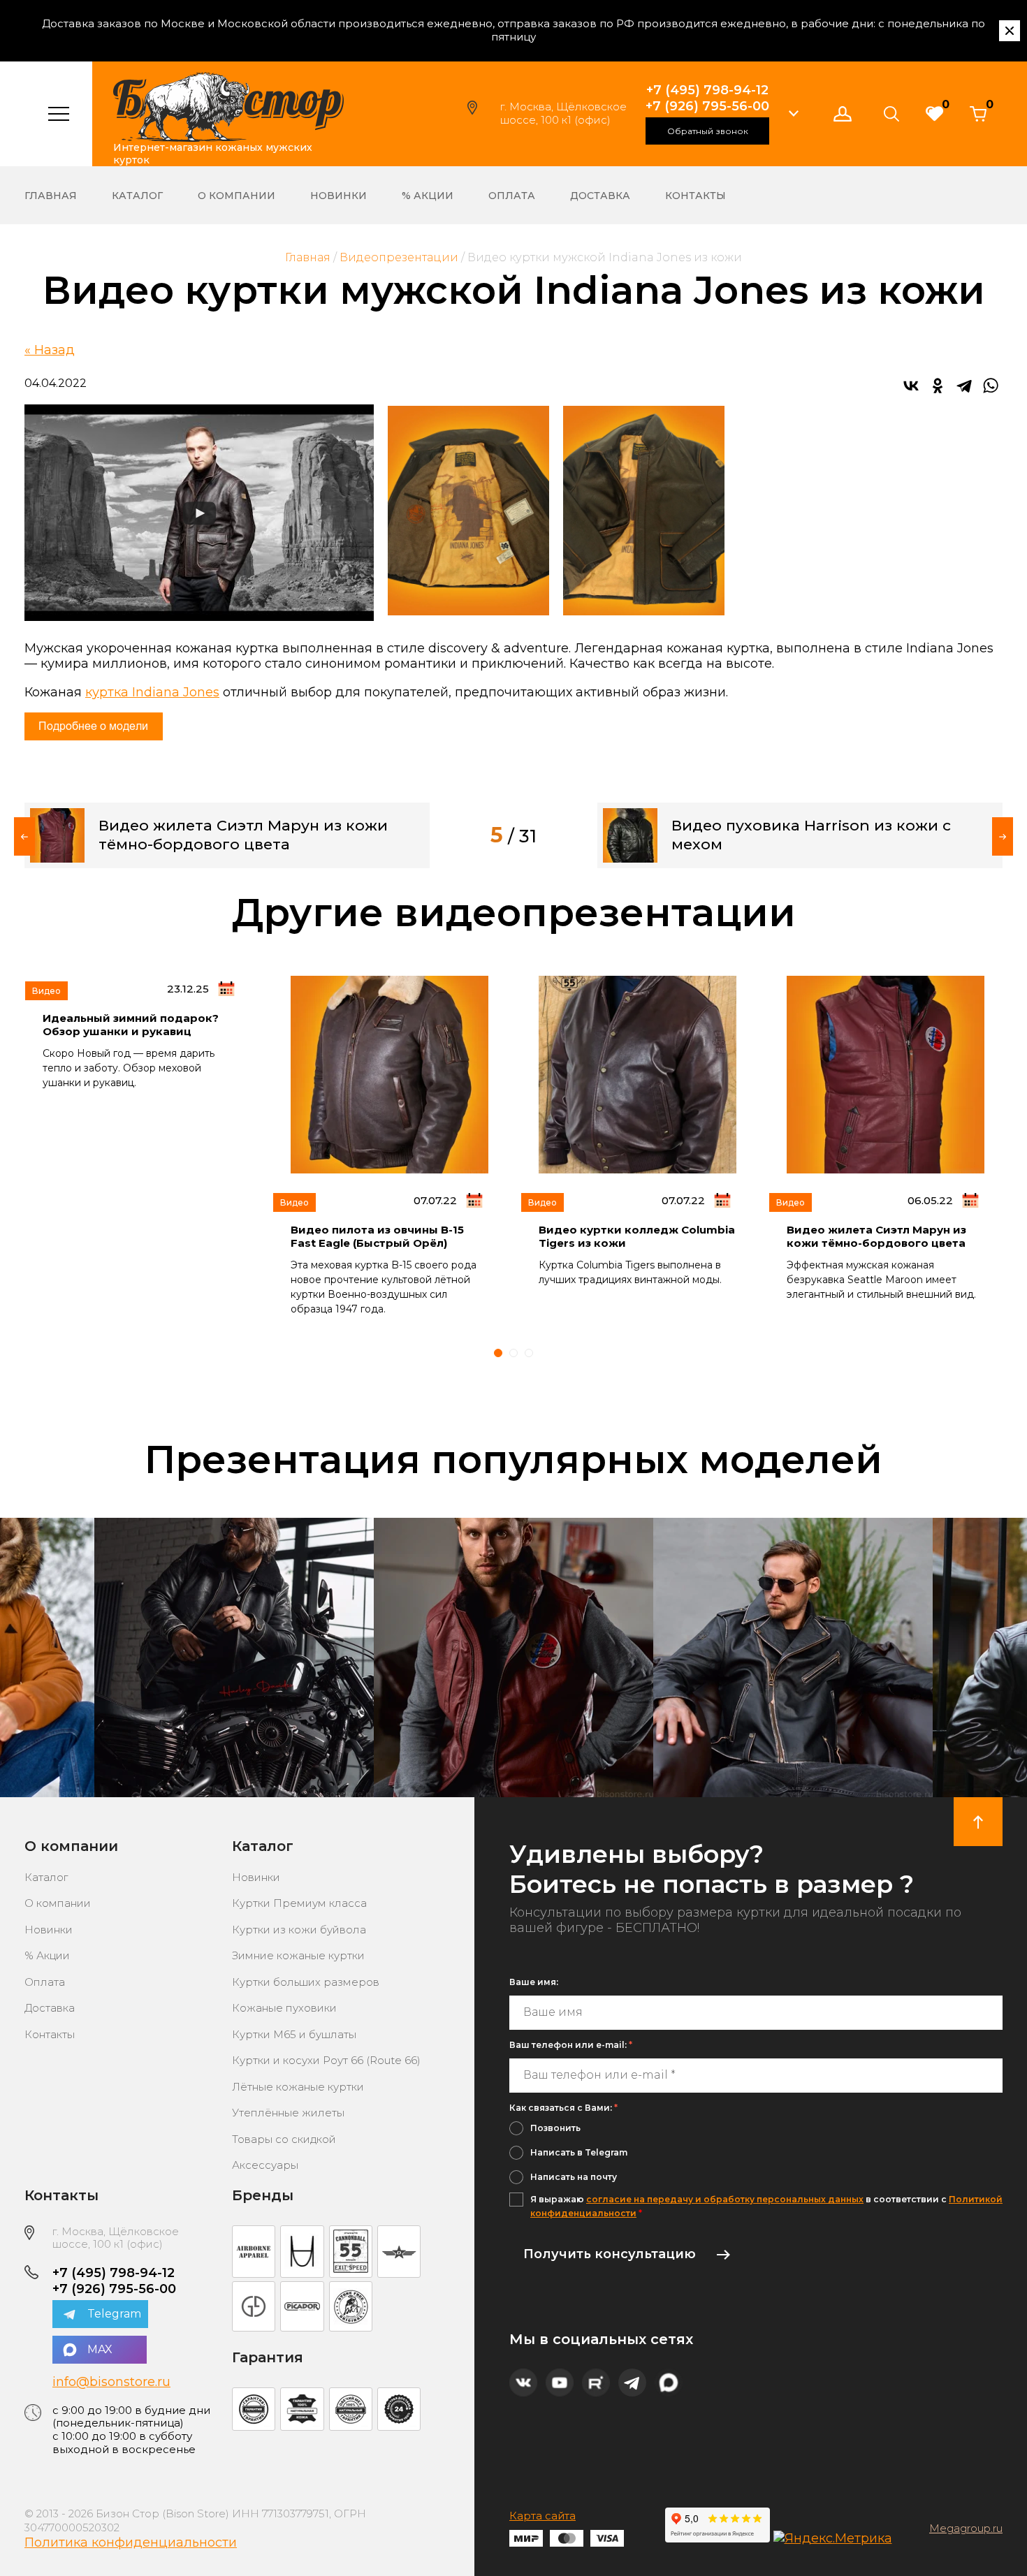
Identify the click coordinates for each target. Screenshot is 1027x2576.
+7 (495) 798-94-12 (707, 90)
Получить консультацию (610, 2254)
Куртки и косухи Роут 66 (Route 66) (326, 2060)
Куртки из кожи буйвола (299, 1930)
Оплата (512, 196)
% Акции (428, 196)
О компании (236, 196)
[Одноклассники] (938, 386)
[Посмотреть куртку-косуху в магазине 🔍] (793, 1657)
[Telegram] (964, 386)
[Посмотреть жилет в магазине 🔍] (513, 1657)
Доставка (600, 196)
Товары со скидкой (284, 2139)
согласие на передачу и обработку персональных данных (725, 2199)
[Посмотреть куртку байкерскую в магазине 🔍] (234, 1657)
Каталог (137, 196)
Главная (51, 196)
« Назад (50, 350)
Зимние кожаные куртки (298, 1955)
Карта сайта (542, 2516)
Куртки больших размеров (306, 1982)
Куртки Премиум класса (299, 1903)
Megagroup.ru (966, 2529)
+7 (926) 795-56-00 (707, 106)
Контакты (695, 196)
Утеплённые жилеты (288, 2113)
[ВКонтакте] (911, 386)
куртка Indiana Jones (152, 692)
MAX (100, 2349)
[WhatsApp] (991, 386)
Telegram (114, 2314)
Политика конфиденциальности (131, 2542)
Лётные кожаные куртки (298, 2087)
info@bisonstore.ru (111, 2382)
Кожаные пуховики (284, 2008)
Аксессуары (265, 2165)
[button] (794, 114)
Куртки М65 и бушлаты (294, 2034)
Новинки (338, 196)
